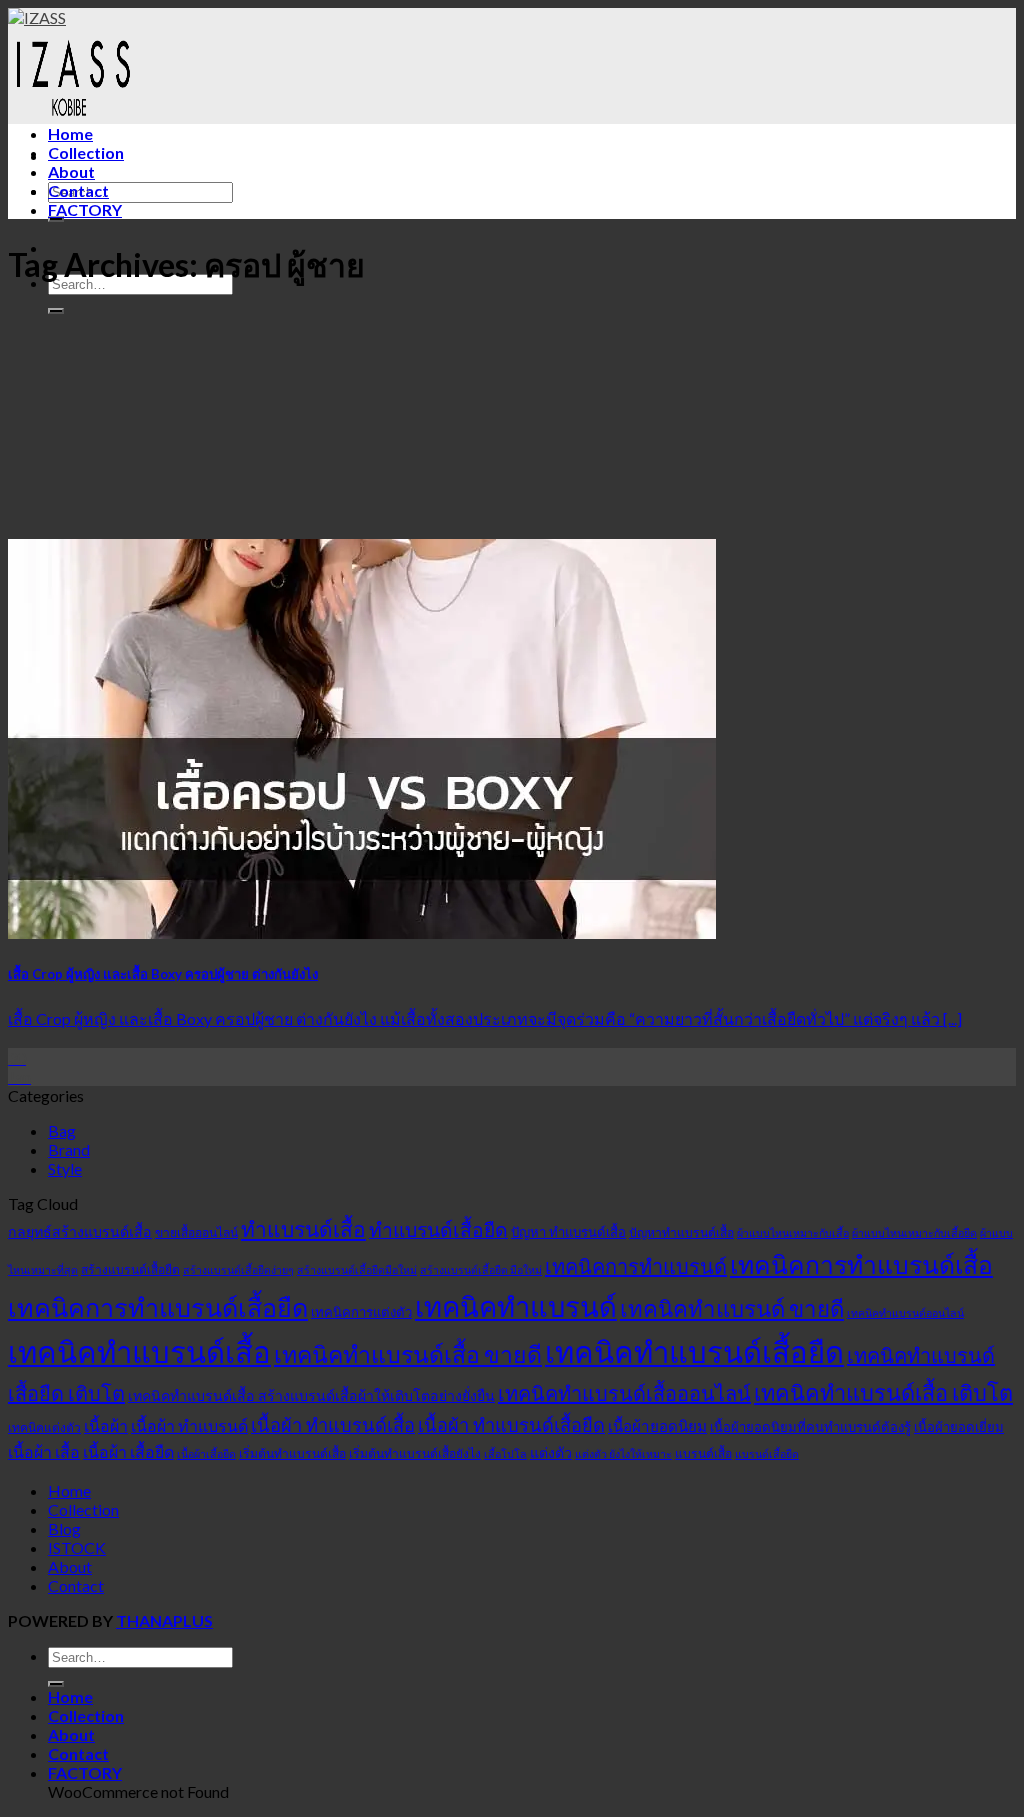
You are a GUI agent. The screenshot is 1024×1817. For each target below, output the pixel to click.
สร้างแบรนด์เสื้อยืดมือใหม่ (357, 1269)
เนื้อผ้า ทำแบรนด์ (189, 1425)
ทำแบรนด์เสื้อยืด (438, 1229)
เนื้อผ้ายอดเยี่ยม (959, 1427)
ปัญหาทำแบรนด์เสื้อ (681, 1232)
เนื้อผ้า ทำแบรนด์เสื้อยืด (511, 1425)
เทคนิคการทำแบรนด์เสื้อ (861, 1264)
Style (65, 1168)
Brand (69, 1149)
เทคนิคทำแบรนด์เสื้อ (139, 1351)
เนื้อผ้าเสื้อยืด (206, 1453)
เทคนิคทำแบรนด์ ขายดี (732, 1308)
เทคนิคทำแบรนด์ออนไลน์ (905, 1312)
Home (70, 133)
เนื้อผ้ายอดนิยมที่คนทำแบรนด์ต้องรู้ (810, 1427)
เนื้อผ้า (106, 1425)
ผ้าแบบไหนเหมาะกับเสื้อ (793, 1232)
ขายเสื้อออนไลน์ (196, 1232)
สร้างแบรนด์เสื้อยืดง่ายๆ (238, 1269)
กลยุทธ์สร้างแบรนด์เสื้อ (80, 1231)
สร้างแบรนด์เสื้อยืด (130, 1269)
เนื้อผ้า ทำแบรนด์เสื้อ (333, 1425)
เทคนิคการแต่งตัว (361, 1312)
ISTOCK (77, 1547)
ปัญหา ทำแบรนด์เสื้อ (568, 1232)
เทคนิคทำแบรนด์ (516, 1306)
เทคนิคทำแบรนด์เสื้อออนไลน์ (624, 1393)
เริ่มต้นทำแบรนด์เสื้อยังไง (415, 1453)
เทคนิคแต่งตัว (44, 1427)
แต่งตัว (551, 1452)
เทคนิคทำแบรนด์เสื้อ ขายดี (408, 1354)
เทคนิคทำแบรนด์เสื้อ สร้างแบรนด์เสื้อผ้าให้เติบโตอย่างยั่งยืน (311, 1395)
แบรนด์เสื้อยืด (767, 1453)
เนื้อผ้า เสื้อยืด (128, 1451)
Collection (86, 152)
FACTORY (85, 209)
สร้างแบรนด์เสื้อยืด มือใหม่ (481, 1269)
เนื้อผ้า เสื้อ (44, 1451)
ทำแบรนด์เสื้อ (303, 1228)
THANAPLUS (164, 1620)
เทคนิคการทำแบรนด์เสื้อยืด (158, 1307)
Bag (62, 1130)
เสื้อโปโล (505, 1453)
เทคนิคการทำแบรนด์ (636, 1266)
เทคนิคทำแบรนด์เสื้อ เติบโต (883, 1392)
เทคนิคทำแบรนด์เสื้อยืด (694, 1351)
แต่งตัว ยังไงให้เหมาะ (623, 1453)
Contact (78, 190)
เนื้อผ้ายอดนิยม (657, 1426)
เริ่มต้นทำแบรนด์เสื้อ (292, 1453)
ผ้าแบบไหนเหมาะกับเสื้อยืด (914, 1232)
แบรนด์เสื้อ (703, 1453)
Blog (64, 1528)
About (71, 171)
